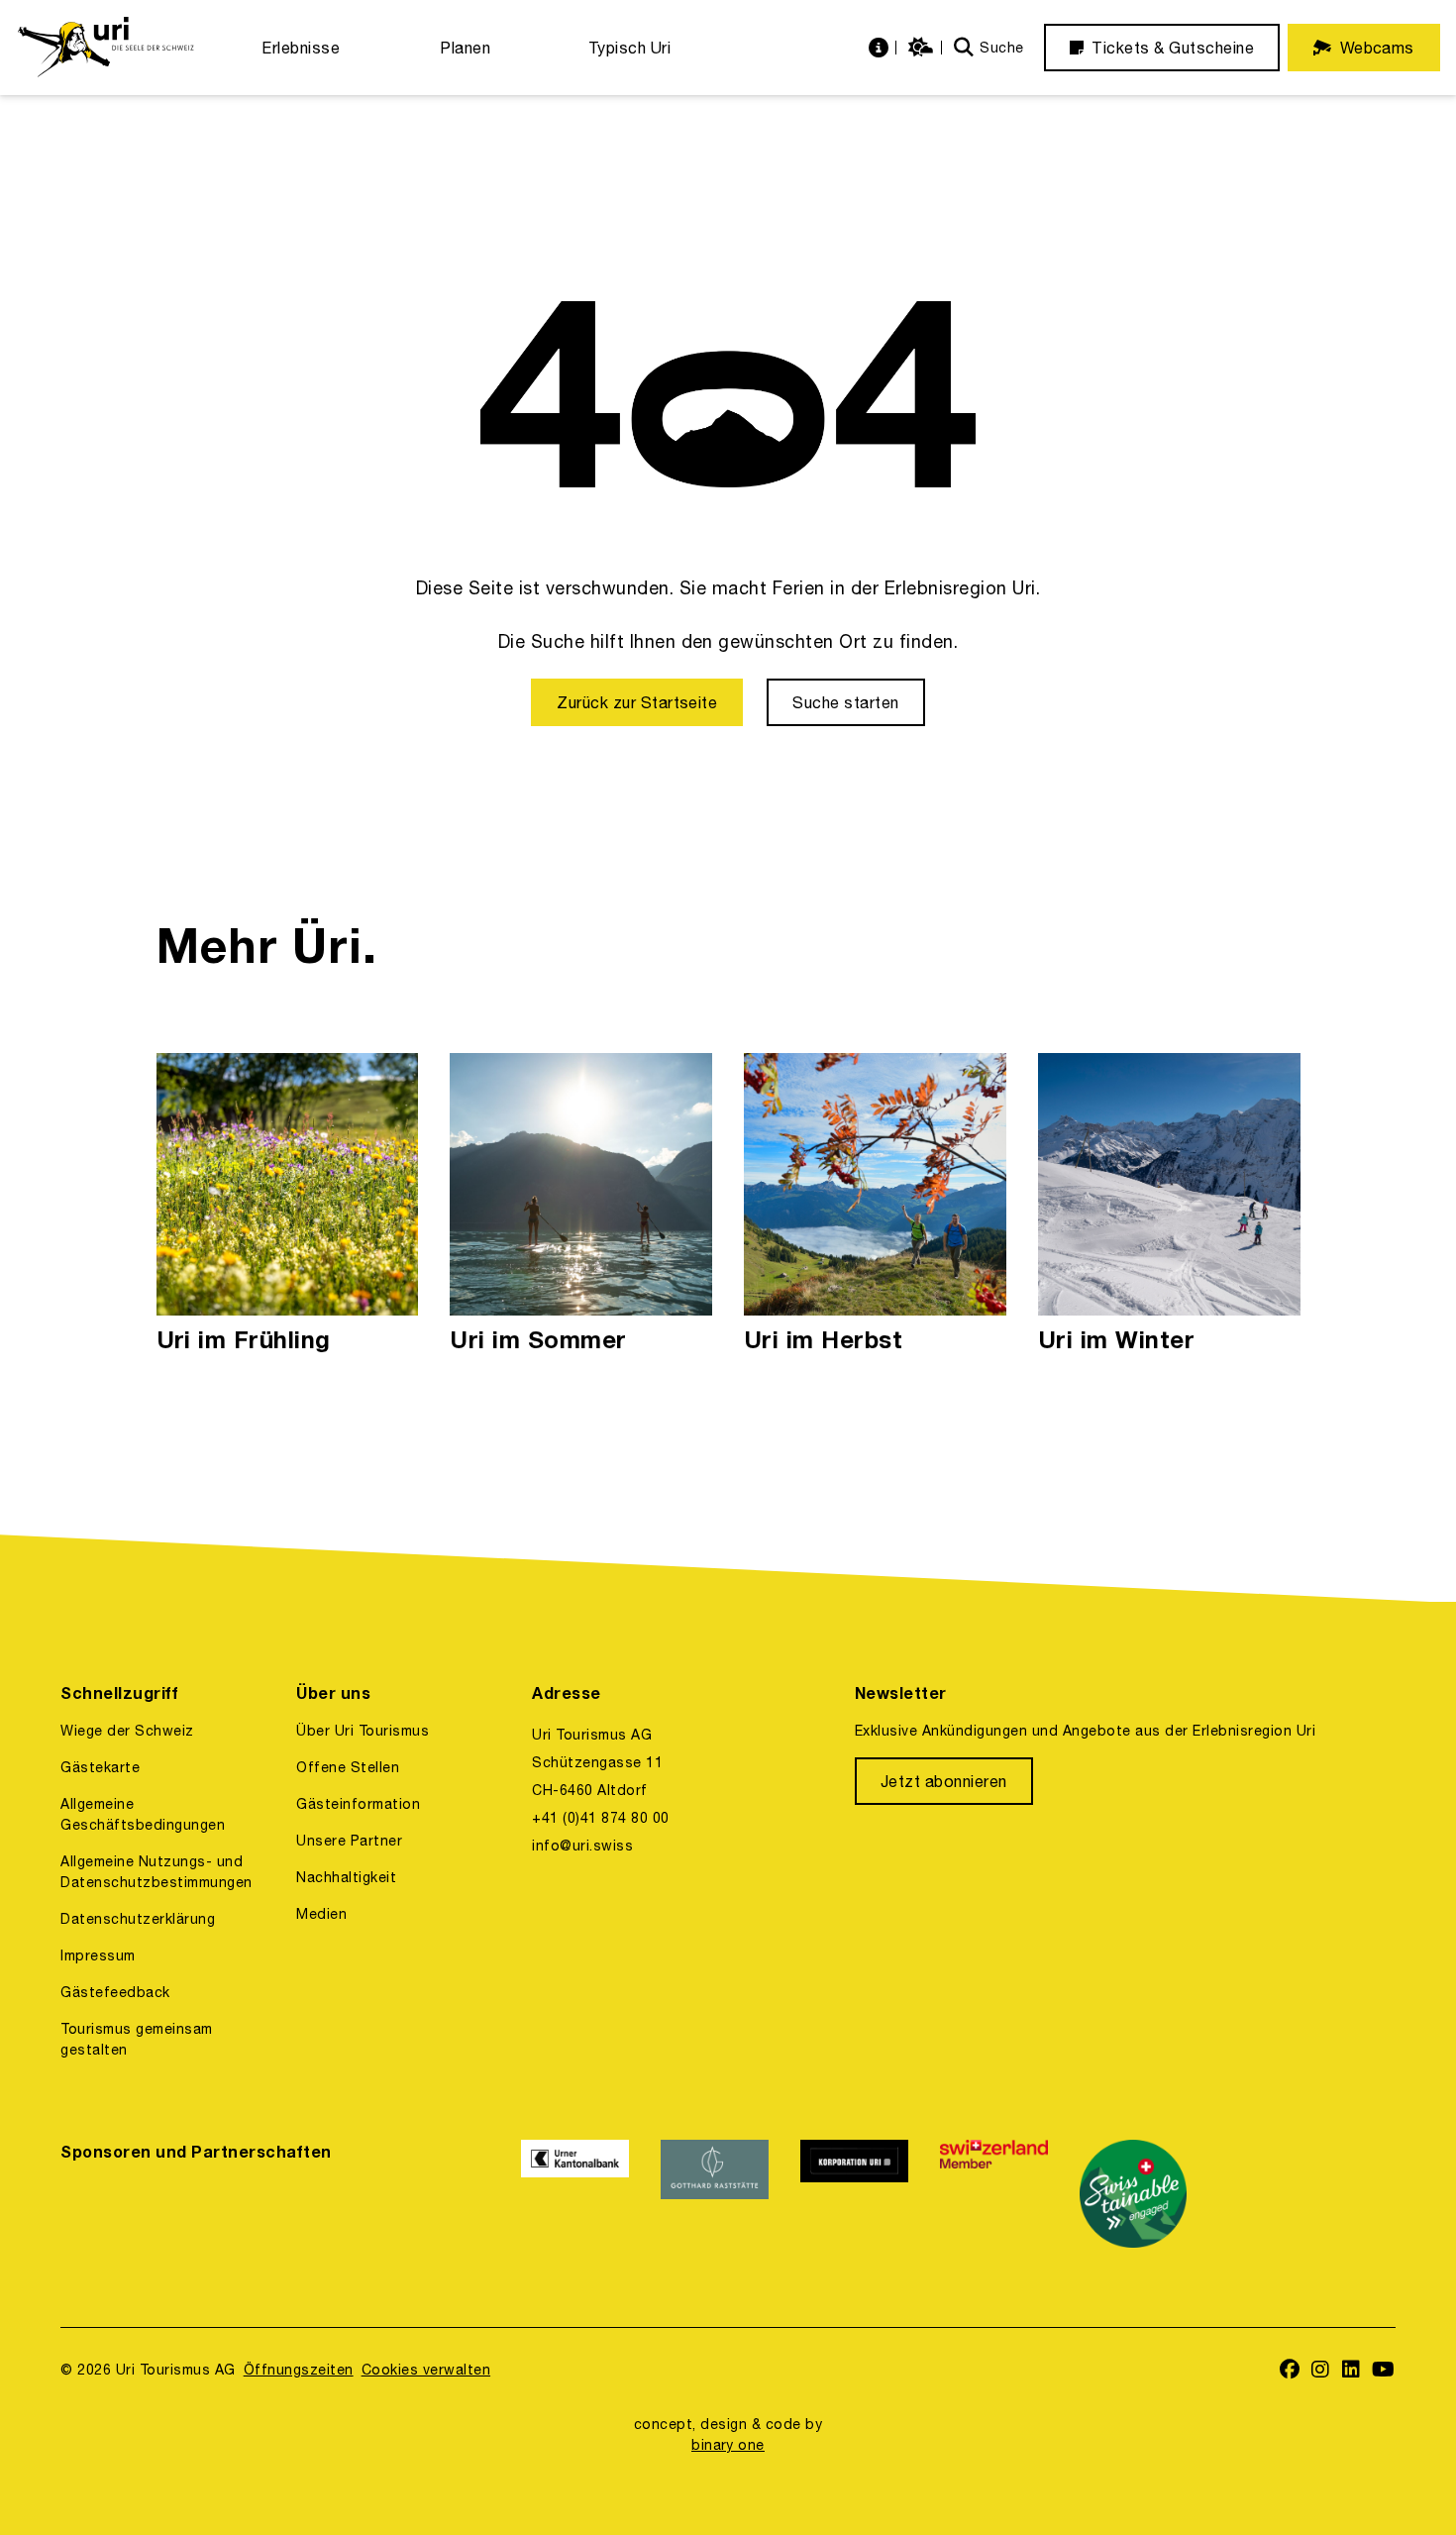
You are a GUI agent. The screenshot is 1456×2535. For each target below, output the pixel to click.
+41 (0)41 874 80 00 (600, 1818)
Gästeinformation (358, 1804)
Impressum (98, 1955)
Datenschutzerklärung (138, 1919)
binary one (728, 2445)
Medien (321, 1914)
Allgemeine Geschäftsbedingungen (143, 1814)
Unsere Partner (349, 1841)
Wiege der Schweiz (127, 1731)
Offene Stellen (348, 1767)
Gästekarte (100, 1767)
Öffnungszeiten (299, 2370)
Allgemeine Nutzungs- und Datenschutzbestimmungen (156, 1872)
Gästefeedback (115, 1992)
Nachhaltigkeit (346, 1877)
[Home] (105, 48)
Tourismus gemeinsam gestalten (136, 2039)
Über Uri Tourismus (363, 1731)
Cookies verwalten (426, 2370)
